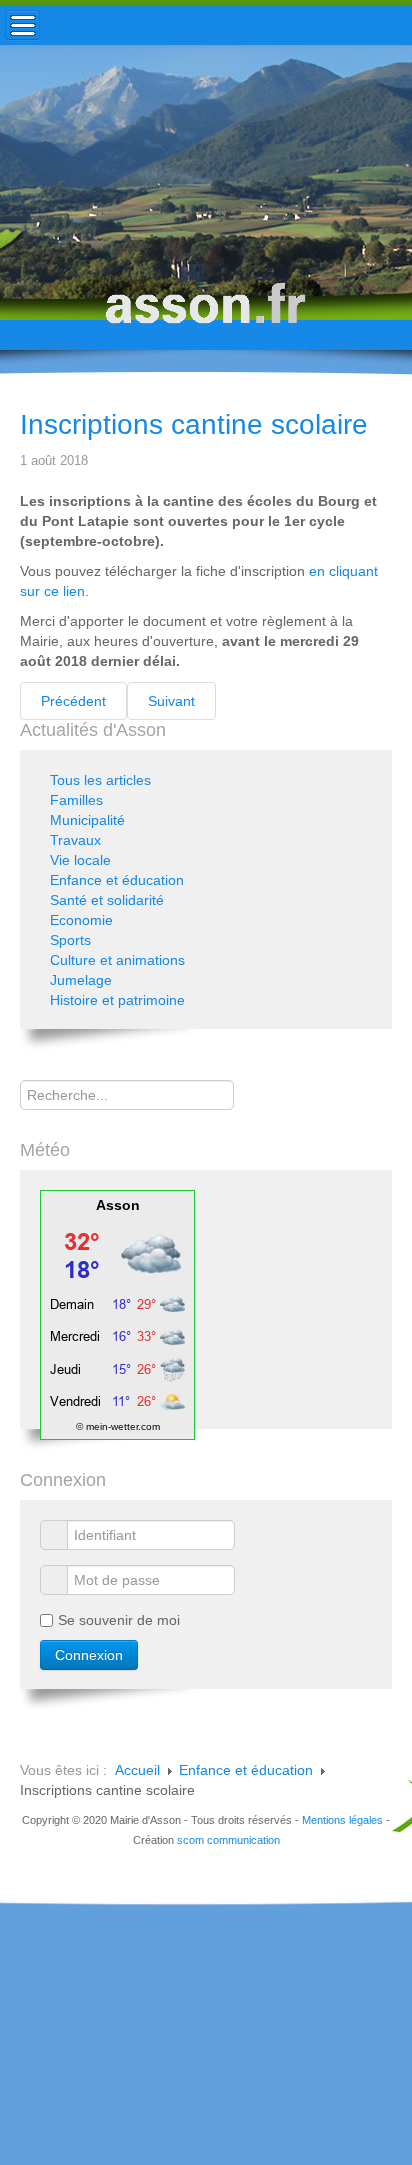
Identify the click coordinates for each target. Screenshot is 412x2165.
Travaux (75, 840)
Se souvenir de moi (119, 1620)
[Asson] (206, 312)
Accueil (137, 1770)
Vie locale (80, 860)
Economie (81, 920)
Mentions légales (342, 1820)
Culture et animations (117, 960)
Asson (118, 1205)
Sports (70, 940)
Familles (76, 800)
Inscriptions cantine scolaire (194, 424)
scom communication (228, 1840)
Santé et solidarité (107, 900)
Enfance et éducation (117, 880)
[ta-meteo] (117, 1314)
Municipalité (87, 820)
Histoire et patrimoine (117, 1000)
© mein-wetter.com (118, 1426)
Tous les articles (100, 780)
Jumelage (81, 980)
